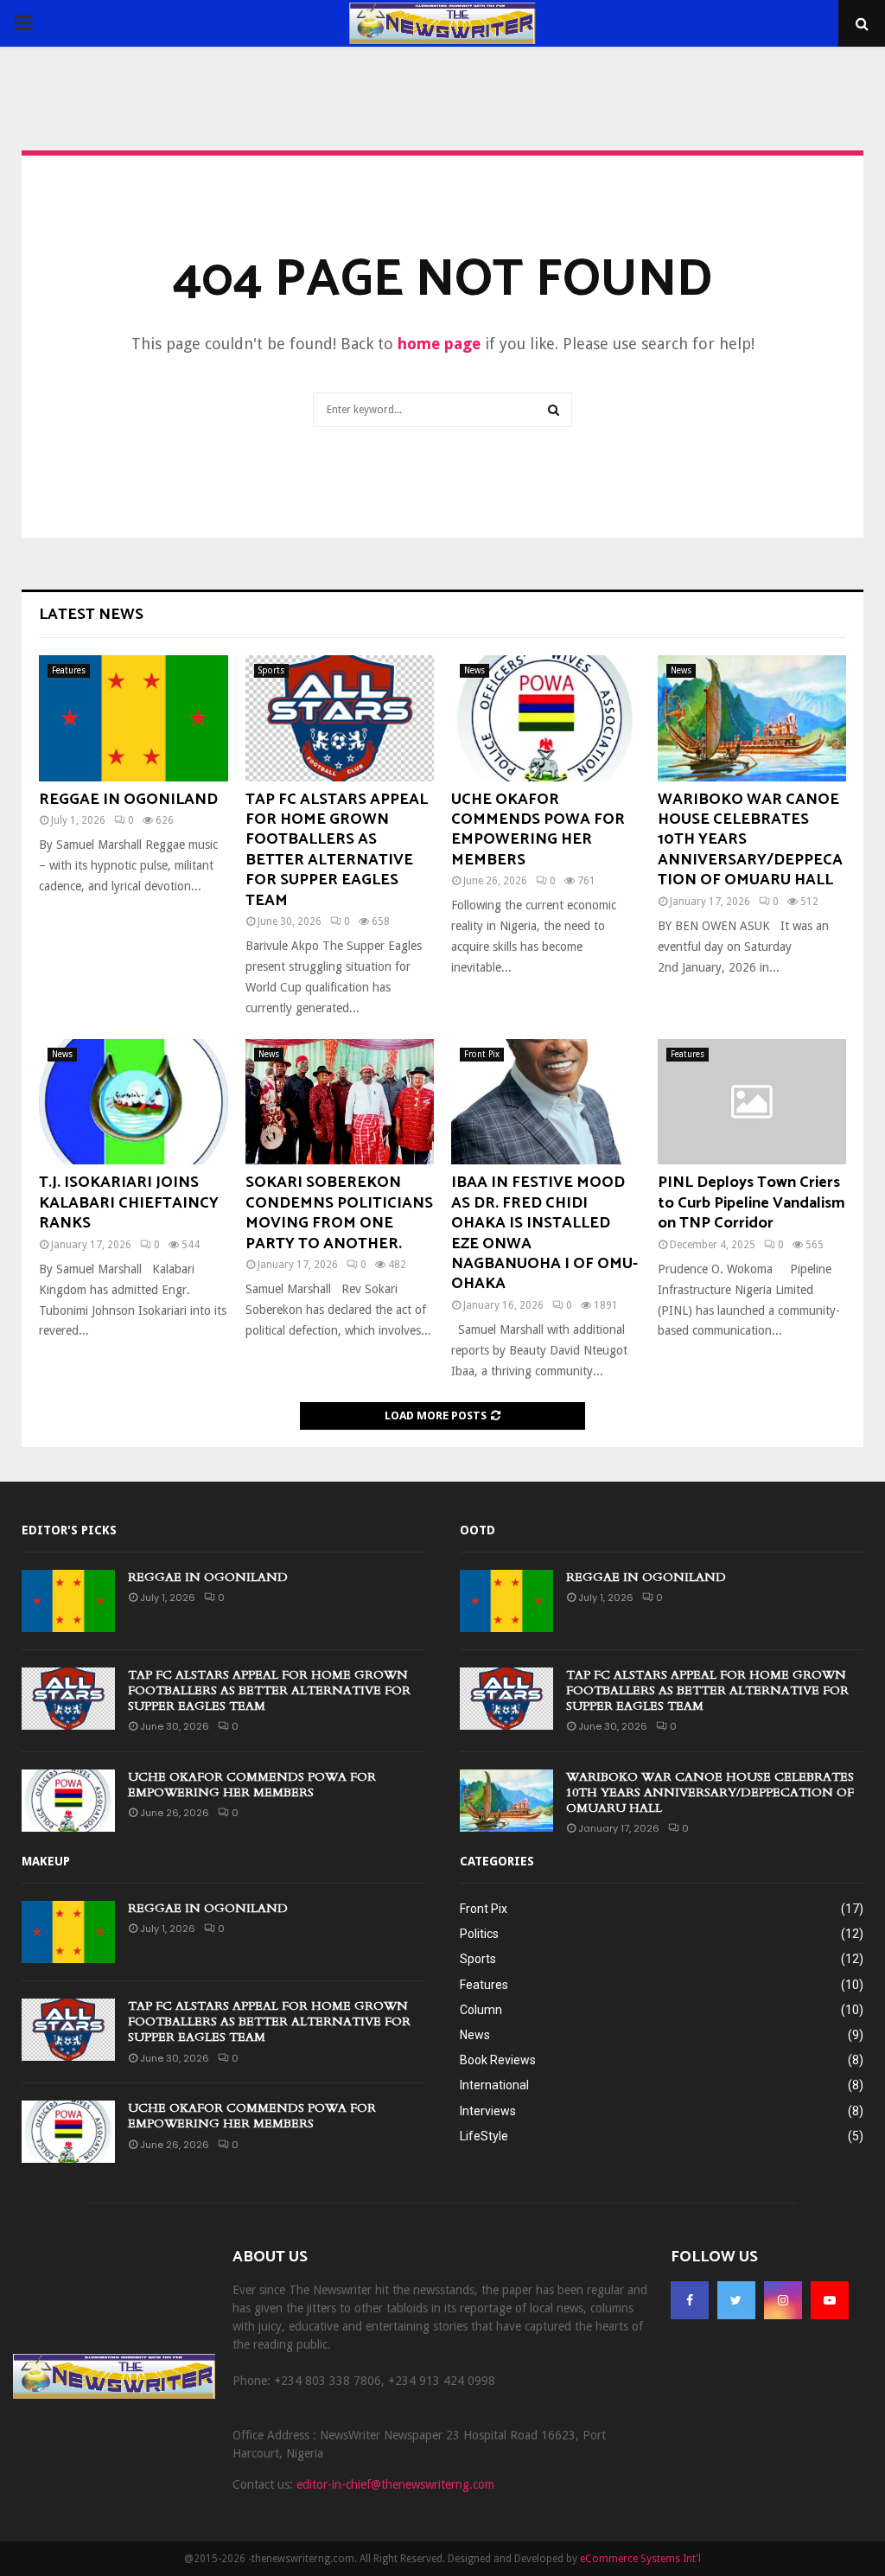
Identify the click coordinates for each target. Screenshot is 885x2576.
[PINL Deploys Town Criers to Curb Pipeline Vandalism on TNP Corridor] (752, 1102)
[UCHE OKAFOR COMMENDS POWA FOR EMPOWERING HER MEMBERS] (546, 718)
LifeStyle (484, 2136)
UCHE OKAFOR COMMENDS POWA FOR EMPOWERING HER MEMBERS (538, 830)
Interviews (488, 2111)
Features (69, 670)
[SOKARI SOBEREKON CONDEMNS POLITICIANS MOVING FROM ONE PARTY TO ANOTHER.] (340, 1102)
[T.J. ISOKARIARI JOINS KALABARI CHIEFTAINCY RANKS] (134, 1102)
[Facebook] (690, 2300)
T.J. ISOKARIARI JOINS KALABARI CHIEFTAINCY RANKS (129, 1203)
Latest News (91, 615)
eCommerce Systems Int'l (640, 2559)
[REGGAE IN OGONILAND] (134, 718)
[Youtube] (830, 2300)
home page (439, 344)
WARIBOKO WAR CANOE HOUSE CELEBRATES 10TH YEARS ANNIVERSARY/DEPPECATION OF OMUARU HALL (710, 1792)
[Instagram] (783, 2300)
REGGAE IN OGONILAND (128, 800)
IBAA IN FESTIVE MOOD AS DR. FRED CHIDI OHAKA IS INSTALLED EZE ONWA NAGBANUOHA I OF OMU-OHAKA (544, 1233)
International (494, 2085)
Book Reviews (498, 2060)
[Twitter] (736, 2300)
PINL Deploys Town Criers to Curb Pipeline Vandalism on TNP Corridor (751, 1203)
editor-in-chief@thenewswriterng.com (395, 2484)
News (474, 670)
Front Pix (482, 1054)
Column (481, 2010)
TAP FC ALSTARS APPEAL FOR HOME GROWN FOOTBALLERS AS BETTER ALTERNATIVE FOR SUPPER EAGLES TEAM (337, 850)
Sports (271, 670)
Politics (479, 1934)
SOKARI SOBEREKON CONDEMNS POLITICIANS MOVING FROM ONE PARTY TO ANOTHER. (339, 1213)
